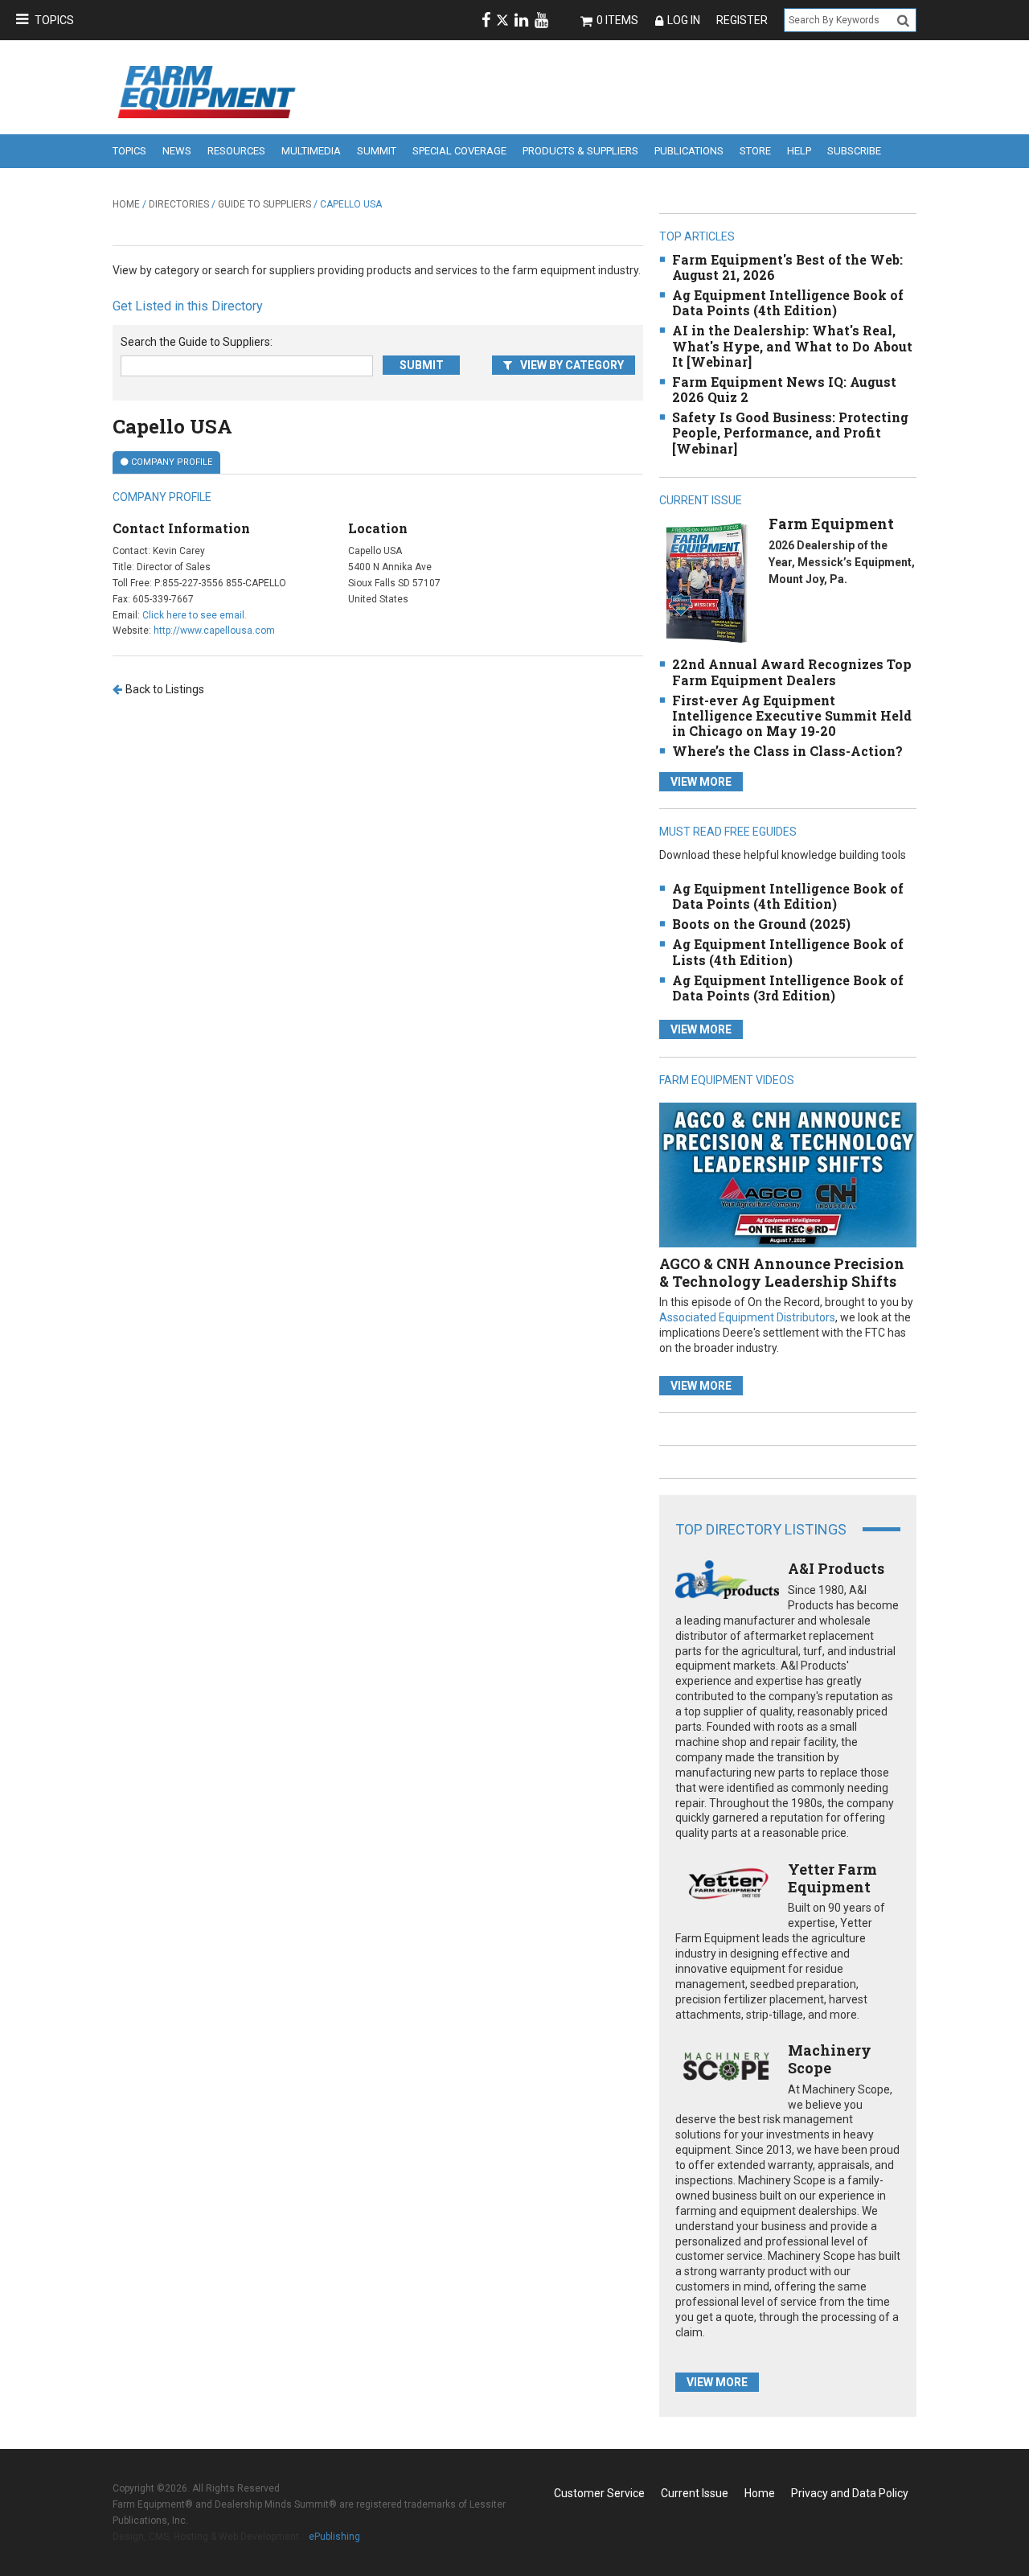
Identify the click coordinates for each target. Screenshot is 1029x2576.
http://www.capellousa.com (214, 631)
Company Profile (172, 462)
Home (126, 204)
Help (799, 151)
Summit (377, 151)
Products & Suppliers (580, 151)
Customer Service (599, 2493)
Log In (684, 20)
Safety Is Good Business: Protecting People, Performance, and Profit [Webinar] (790, 432)
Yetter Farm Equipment (832, 1878)
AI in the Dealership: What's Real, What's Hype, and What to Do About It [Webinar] (792, 345)
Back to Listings (165, 689)
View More (701, 782)
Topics (54, 20)
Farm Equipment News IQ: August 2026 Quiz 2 (784, 389)
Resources (236, 151)
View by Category (572, 365)
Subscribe (854, 151)
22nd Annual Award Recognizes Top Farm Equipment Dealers (792, 672)
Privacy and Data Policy (850, 2493)
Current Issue (695, 2493)
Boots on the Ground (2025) (761, 924)
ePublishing (334, 2537)
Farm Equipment (831, 524)
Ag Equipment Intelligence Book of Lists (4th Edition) (788, 951)
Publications (689, 151)
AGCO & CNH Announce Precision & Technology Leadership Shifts (782, 1272)
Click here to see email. (195, 615)
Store (755, 151)
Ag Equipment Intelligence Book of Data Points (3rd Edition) (788, 988)
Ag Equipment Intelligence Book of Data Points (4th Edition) (788, 302)
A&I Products (836, 1568)
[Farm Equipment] (706, 583)
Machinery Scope (830, 2059)
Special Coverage (459, 151)
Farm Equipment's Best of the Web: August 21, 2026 (787, 267)
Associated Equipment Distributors (747, 1317)
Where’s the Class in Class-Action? (787, 751)
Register (742, 20)
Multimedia (311, 151)
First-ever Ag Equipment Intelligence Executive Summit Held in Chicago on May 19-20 (792, 715)
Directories (179, 204)
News (177, 151)
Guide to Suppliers (264, 204)
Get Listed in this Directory (188, 306)
